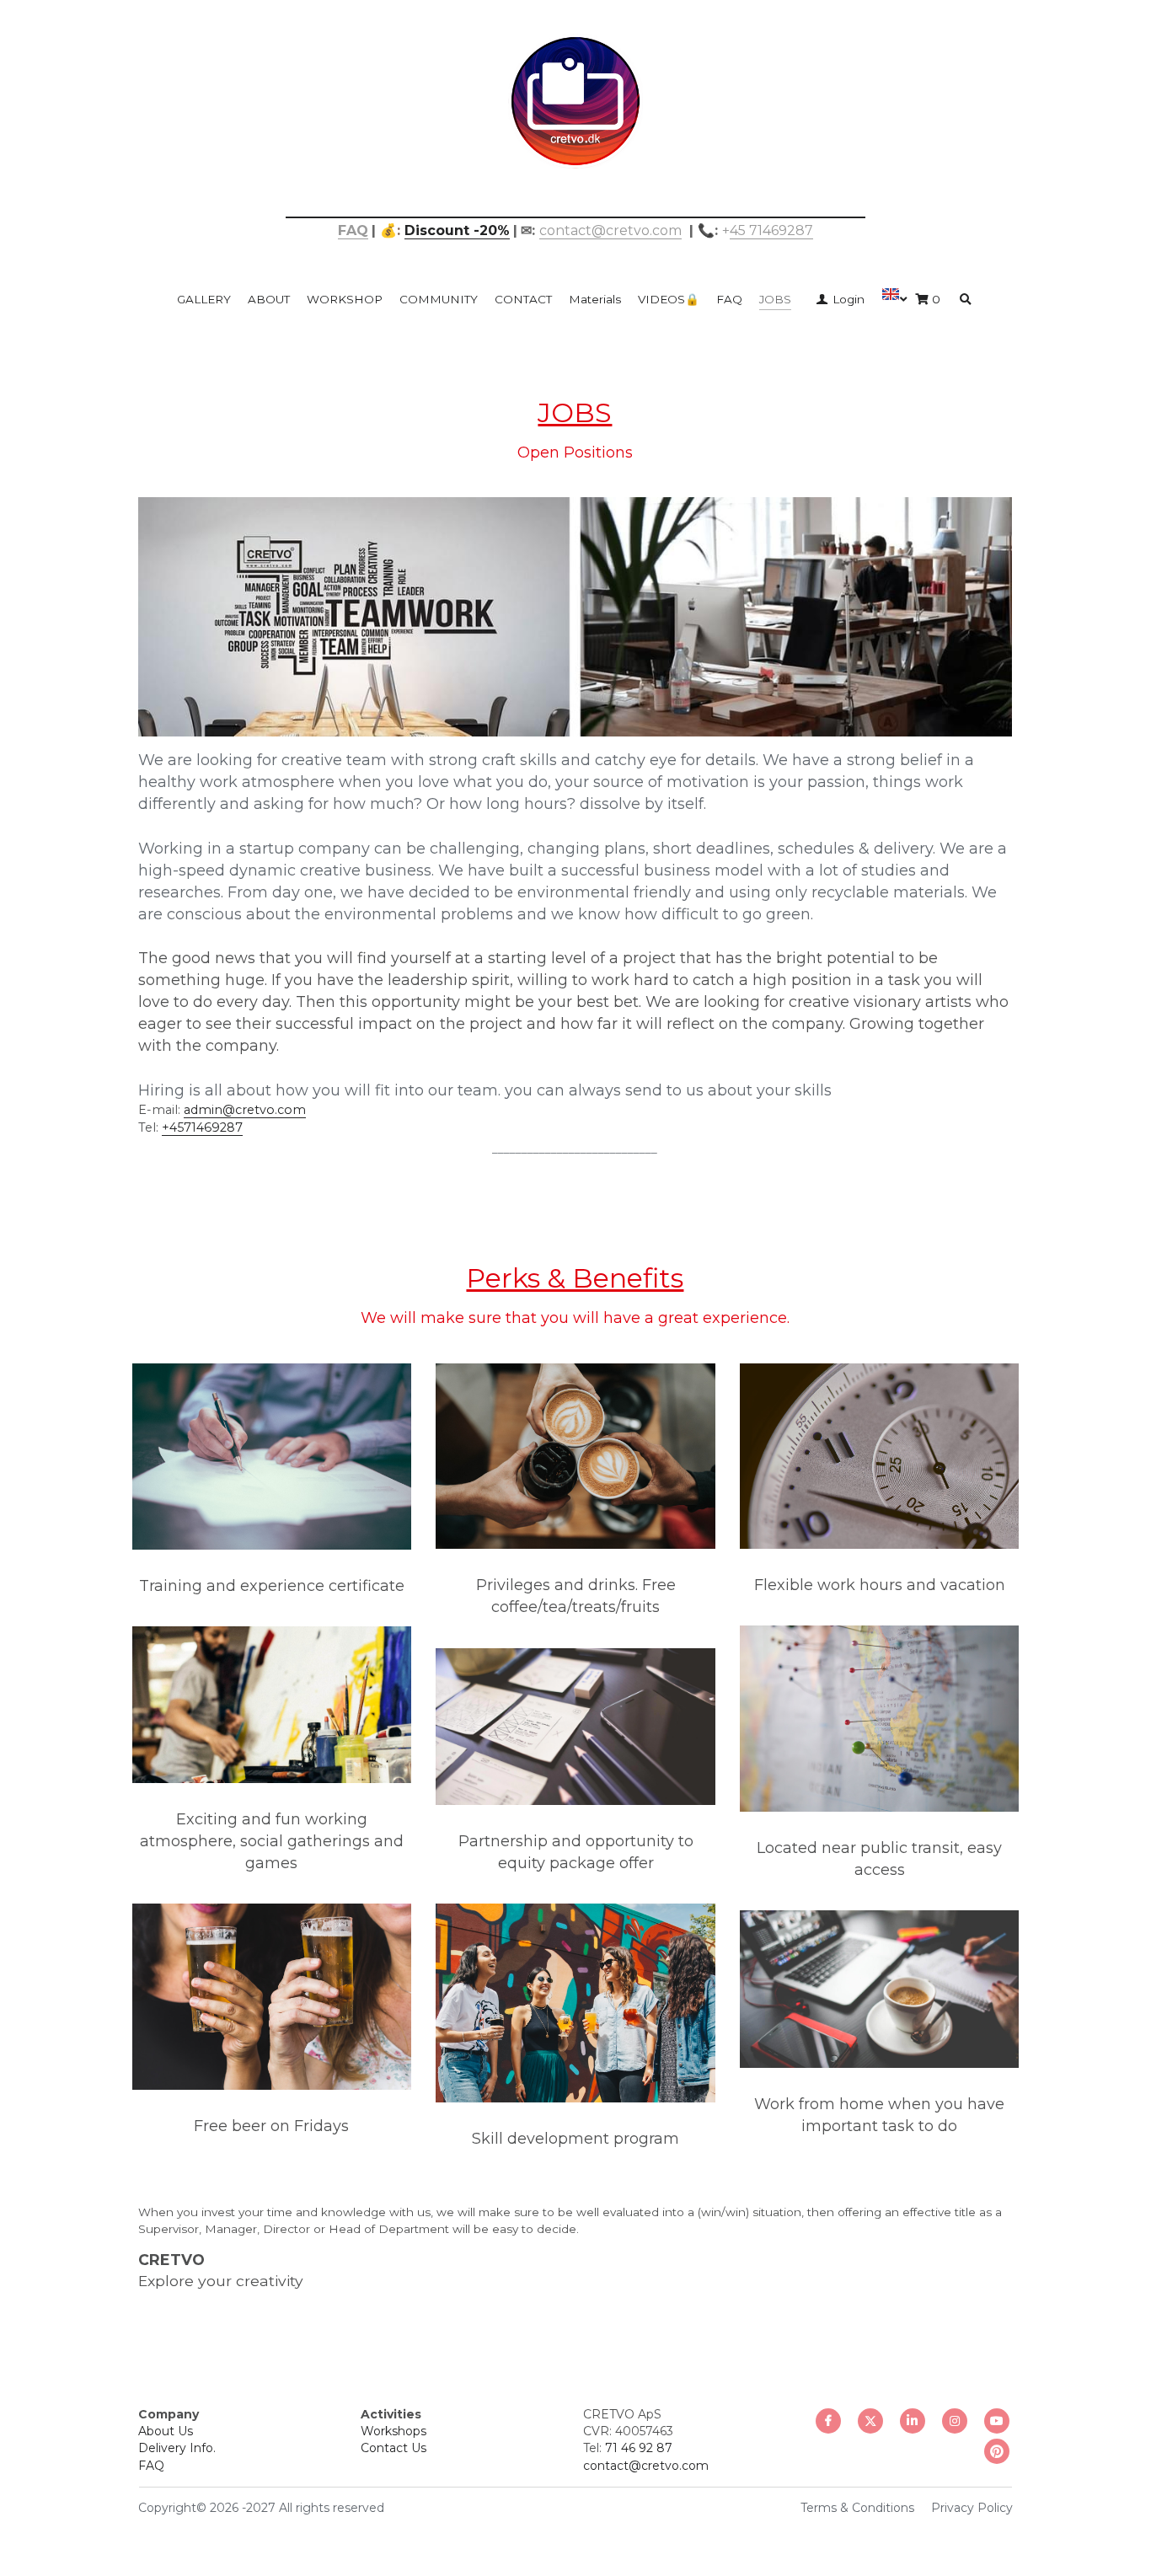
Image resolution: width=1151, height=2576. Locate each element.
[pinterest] (997, 2451)
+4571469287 (202, 1127)
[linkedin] (913, 2421)
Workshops (393, 2431)
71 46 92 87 (639, 2448)
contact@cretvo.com (610, 230)
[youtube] (997, 2421)
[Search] (966, 300)
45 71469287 (771, 230)
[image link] (575, 100)
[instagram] (955, 2421)
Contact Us (393, 2448)
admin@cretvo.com (245, 1110)
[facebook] (828, 2421)
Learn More (96, 2469)
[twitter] (870, 2421)
